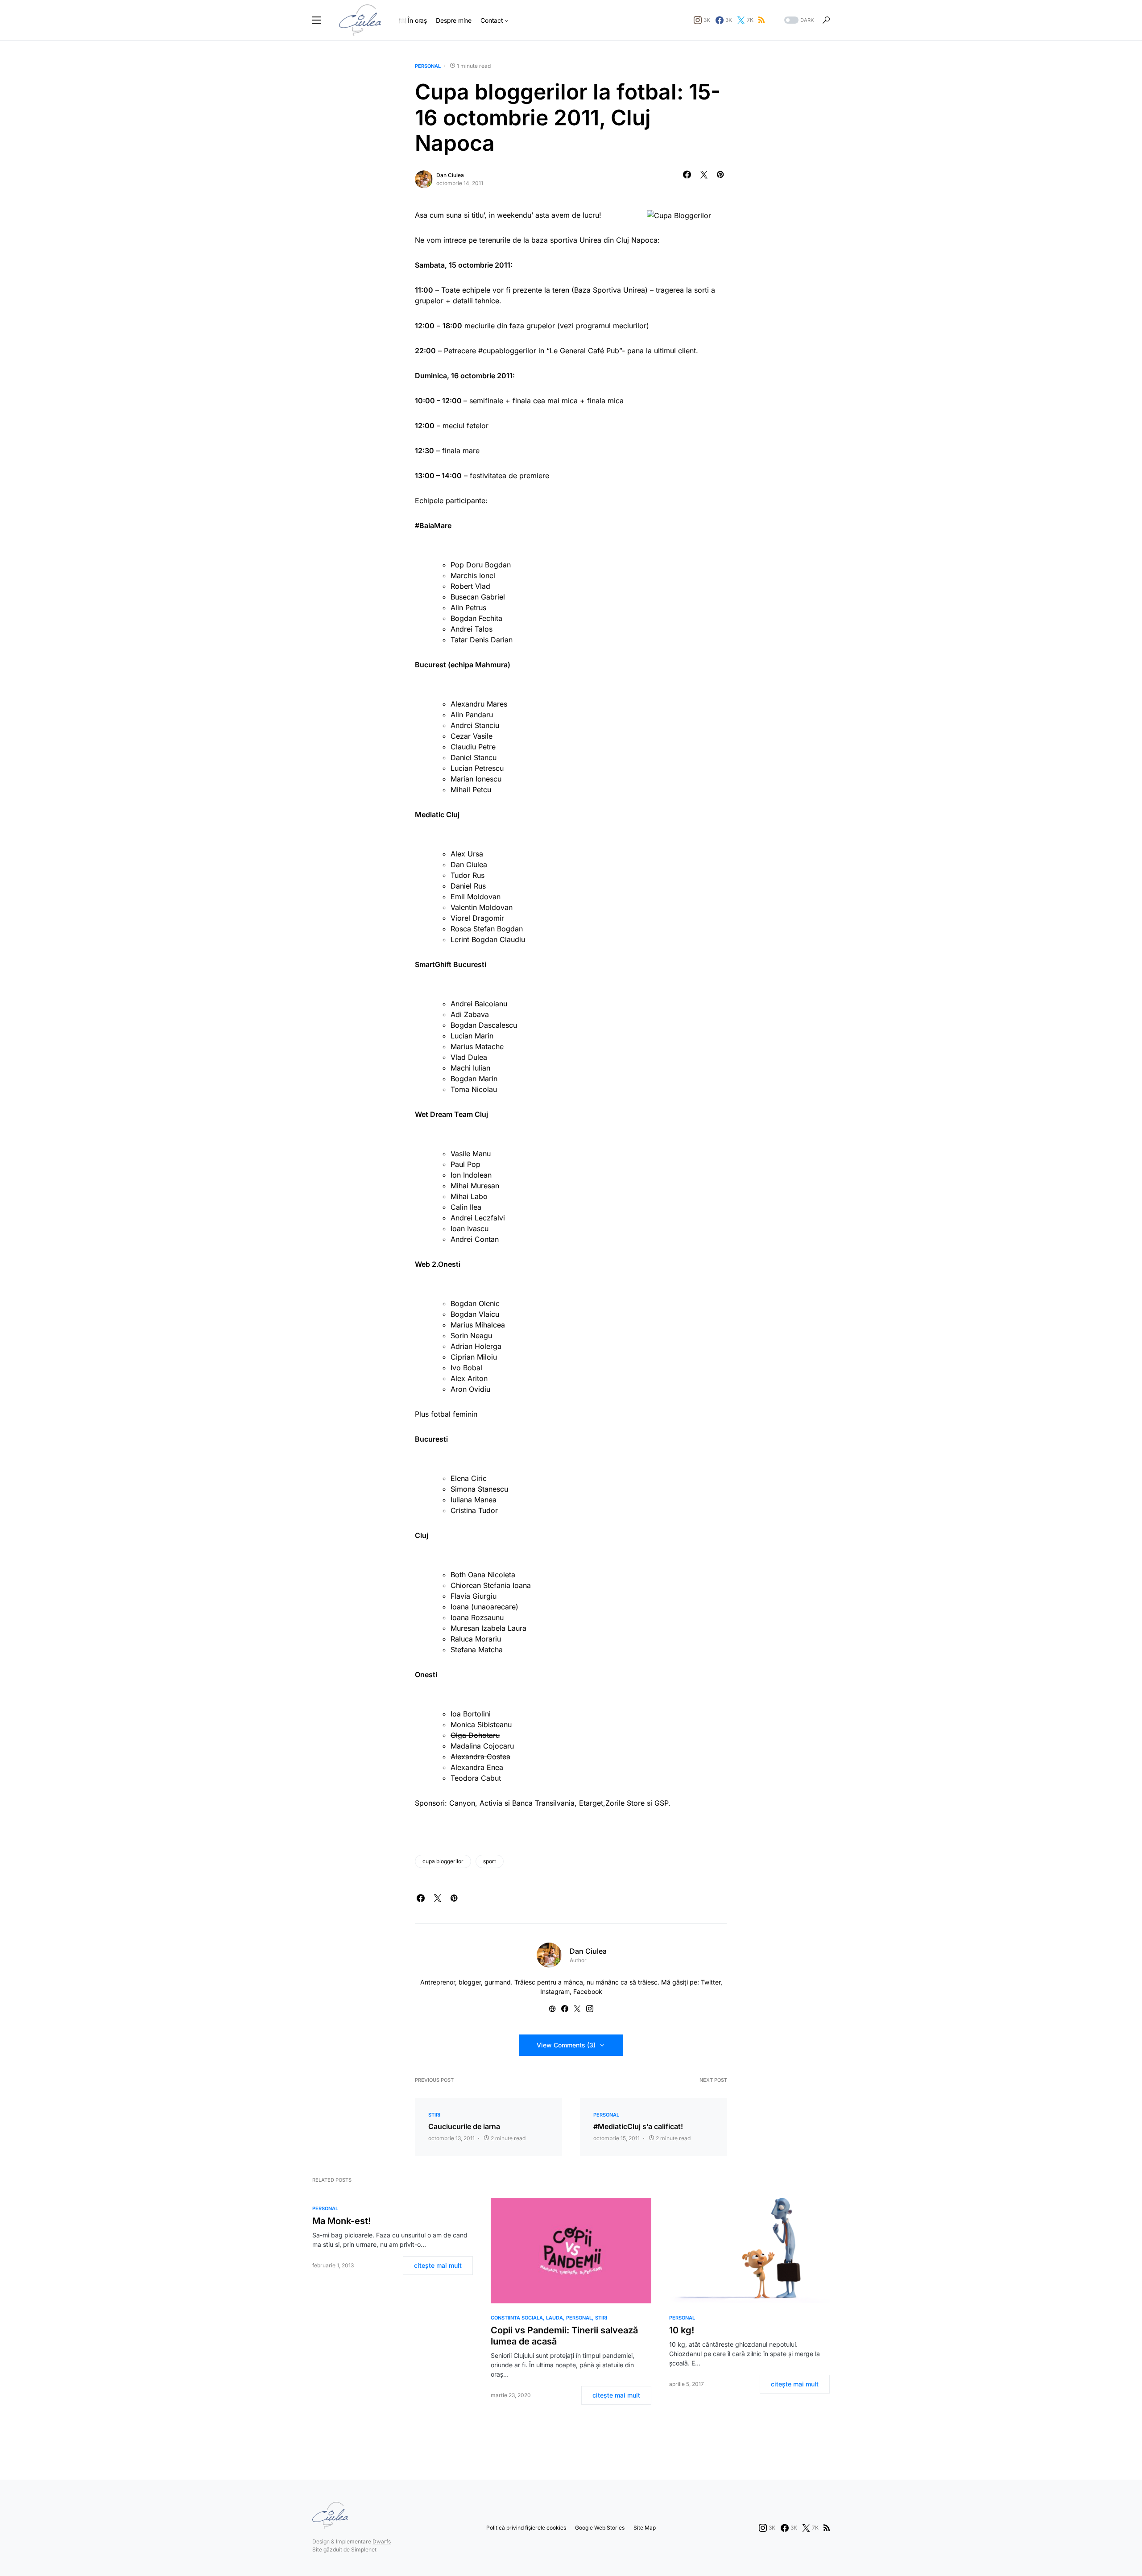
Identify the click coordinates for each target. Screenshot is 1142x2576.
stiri (434, 2115)
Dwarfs (382, 2541)
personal (428, 66)
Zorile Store (625, 1803)
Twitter (711, 1982)
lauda (554, 2318)
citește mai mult (438, 2265)
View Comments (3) (566, 2045)
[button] (317, 20)
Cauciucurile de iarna (464, 2126)
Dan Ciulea (450, 175)
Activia (492, 1803)
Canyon (462, 1803)
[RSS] (761, 20)
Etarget (591, 1803)
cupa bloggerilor (443, 1861)
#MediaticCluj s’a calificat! (638, 2126)
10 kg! (682, 2330)
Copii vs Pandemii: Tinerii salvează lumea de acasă (564, 2336)
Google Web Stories (600, 2528)
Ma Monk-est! (341, 2221)
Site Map (645, 2528)
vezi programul (585, 326)
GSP (661, 1803)
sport (490, 1861)
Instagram (555, 1991)
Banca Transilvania (543, 1803)
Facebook (588, 1991)
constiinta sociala (517, 2318)
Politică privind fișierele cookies (526, 2528)
